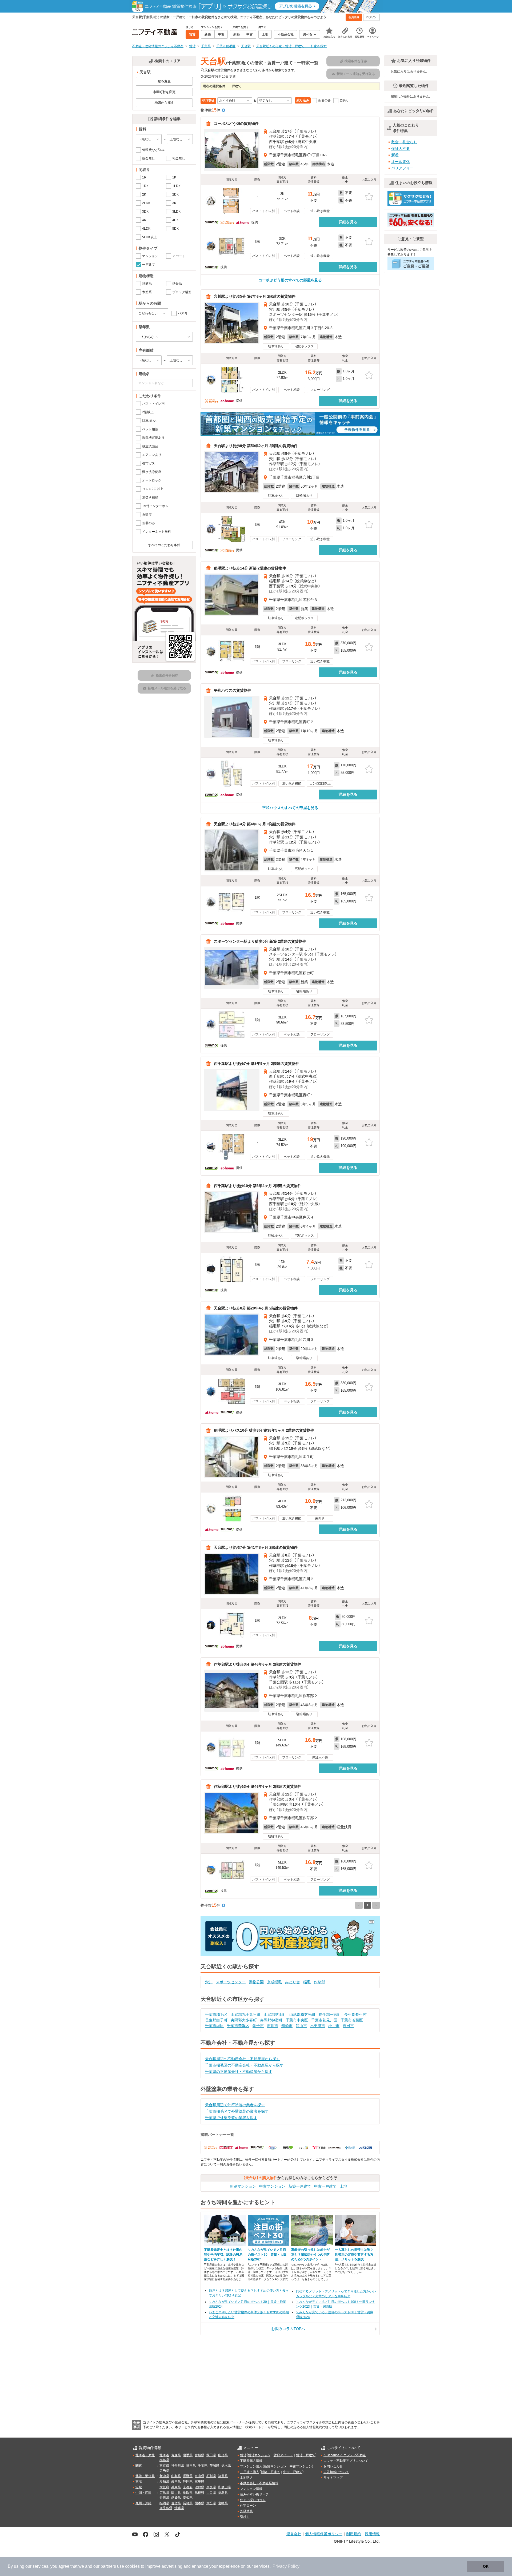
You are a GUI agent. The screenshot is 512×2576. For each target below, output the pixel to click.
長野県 (188, 2476)
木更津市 (318, 2026)
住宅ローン (248, 2506)
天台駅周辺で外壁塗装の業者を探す (235, 2105)
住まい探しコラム (253, 2500)
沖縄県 (179, 2508)
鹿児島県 (166, 2508)
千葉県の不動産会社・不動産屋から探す (239, 2072)
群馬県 (164, 2470)
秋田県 (211, 2455)
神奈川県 (178, 2466)
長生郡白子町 (216, 2020)
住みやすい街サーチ (254, 2494)
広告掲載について (336, 2472)
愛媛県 (176, 2498)
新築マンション (243, 2186)
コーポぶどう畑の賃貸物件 (236, 124)
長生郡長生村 (355, 2014)
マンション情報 (251, 2489)
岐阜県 (176, 2482)
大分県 (211, 2503)
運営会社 (294, 2534)
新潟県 (164, 2476)
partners (108, 2566)
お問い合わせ (333, 2466)
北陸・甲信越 (145, 2476)
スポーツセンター (231, 1982)
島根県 (199, 2493)
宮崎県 (223, 2503)
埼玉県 (191, 2466)
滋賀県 (199, 2487)
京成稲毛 (274, 1982)
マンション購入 (251, 2466)
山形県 (223, 2455)
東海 (139, 2482)
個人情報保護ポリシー (324, 2534)
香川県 (164, 2498)
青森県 (176, 2455)
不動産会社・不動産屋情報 (259, 2483)
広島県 (164, 2493)
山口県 (211, 2493)
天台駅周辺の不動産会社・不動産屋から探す (242, 2059)
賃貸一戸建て (306, 2455)
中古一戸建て (325, 2186)
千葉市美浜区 (238, 2026)
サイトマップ (333, 2478)
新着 (395, 155)
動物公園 (256, 1982)
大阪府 (164, 2487)
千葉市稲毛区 (216, 2014)
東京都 (164, 2466)
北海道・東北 (145, 2455)
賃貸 (243, 2455)
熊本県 (199, 2503)
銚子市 (258, 2026)
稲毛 (307, 1982)
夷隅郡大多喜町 (244, 2020)
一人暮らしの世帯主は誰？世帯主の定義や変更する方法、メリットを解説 (354, 2255)
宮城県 (199, 2455)
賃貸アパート (283, 2455)
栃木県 (226, 2466)
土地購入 (246, 2478)
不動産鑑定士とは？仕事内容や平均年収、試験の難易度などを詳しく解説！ (223, 2255)
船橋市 (287, 2026)
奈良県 (211, 2487)
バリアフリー (402, 168)
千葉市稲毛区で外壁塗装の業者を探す (237, 2111)
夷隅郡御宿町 (271, 2020)
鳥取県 (188, 2493)
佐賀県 (176, 2503)
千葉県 (203, 2466)
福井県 (223, 2476)
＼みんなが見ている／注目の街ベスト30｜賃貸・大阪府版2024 (267, 2255)
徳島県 (223, 2493)
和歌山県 (225, 2487)
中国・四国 (143, 2493)
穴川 (209, 1982)
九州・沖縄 (143, 2503)
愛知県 (164, 2482)
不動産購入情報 (251, 2461)
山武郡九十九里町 (246, 2014)
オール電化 (401, 162)
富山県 (199, 2476)
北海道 (164, 2455)
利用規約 (354, 2534)
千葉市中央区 (297, 2020)
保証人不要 (401, 149)
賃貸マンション (259, 2455)
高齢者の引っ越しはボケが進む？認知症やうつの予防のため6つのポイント (310, 2255)
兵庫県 (176, 2487)
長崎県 (188, 2503)
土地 (343, 2186)
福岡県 (164, 2503)
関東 (139, 2466)
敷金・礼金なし (404, 142)
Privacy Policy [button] (286, 2566)
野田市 (348, 2026)
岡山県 (176, 2493)
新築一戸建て (300, 2186)
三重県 (199, 2482)
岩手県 (188, 2455)
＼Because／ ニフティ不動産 (345, 2455)
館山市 (301, 2026)
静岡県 (188, 2482)
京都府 (188, 2487)
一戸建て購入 (250, 2472)
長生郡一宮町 (330, 2014)
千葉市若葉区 (352, 2020)
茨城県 (214, 2466)
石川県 (211, 2476)
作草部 (319, 1982)
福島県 (164, 2460)
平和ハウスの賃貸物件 (233, 690)
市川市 (273, 2026)
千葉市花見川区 (324, 2020)
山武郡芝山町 (275, 2014)
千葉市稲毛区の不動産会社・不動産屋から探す (244, 2065)
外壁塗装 (246, 2511)
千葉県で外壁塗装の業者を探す (231, 2118)
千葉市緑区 (214, 2026)
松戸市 (334, 2026)
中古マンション (272, 2186)
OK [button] (486, 2566)
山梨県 (176, 2476)
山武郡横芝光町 (302, 2014)
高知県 (188, 2498)
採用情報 (372, 2534)
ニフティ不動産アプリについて (346, 2461)
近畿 (139, 2487)
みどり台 (293, 1982)
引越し (245, 2517)
